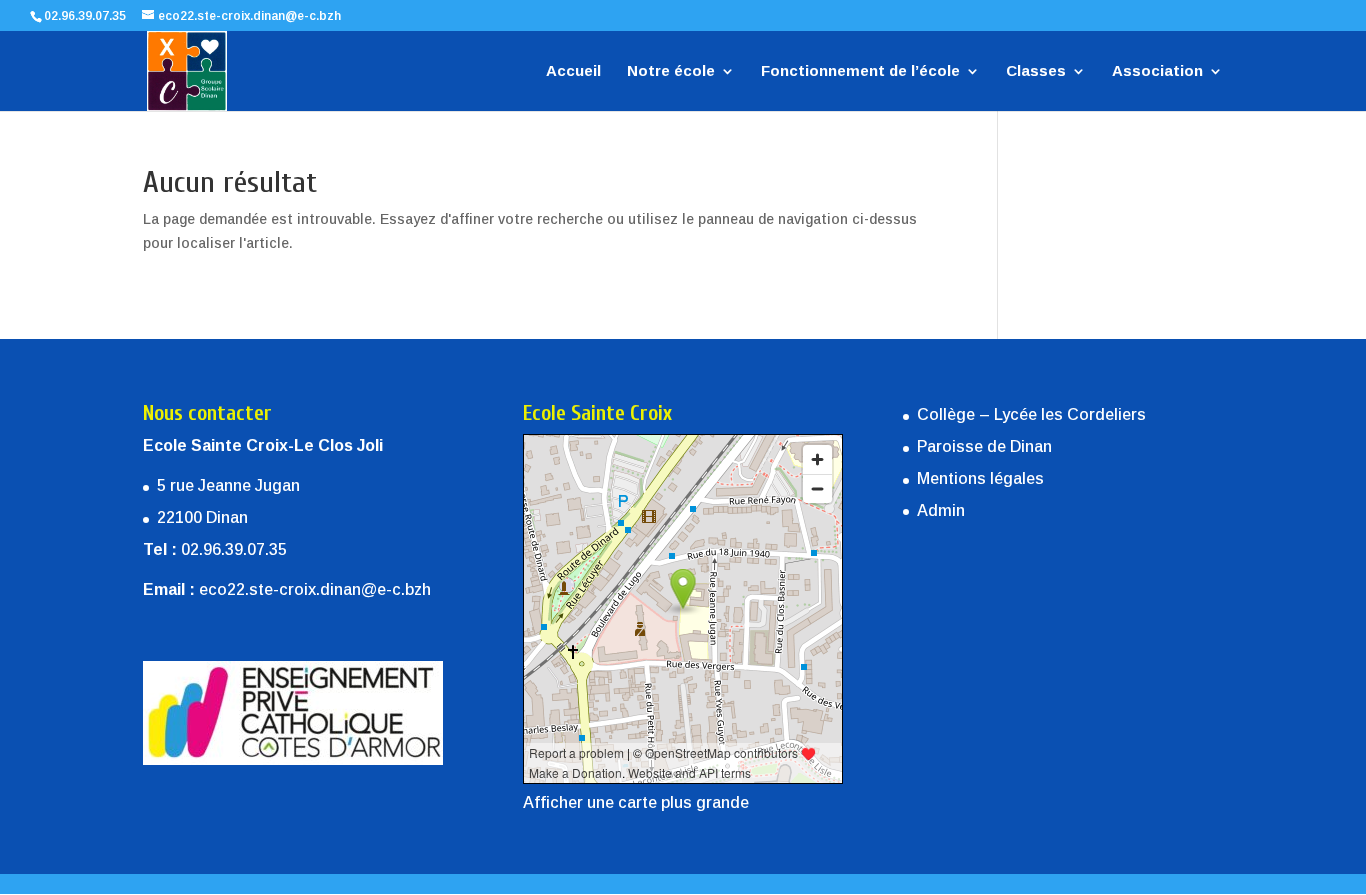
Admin (941, 510)
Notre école (671, 71)
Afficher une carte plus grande (636, 802)
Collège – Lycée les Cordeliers (1031, 414)
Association (1157, 71)
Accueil (573, 71)
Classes (1036, 71)
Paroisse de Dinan (984, 446)
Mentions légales (980, 478)
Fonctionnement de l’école (860, 71)
